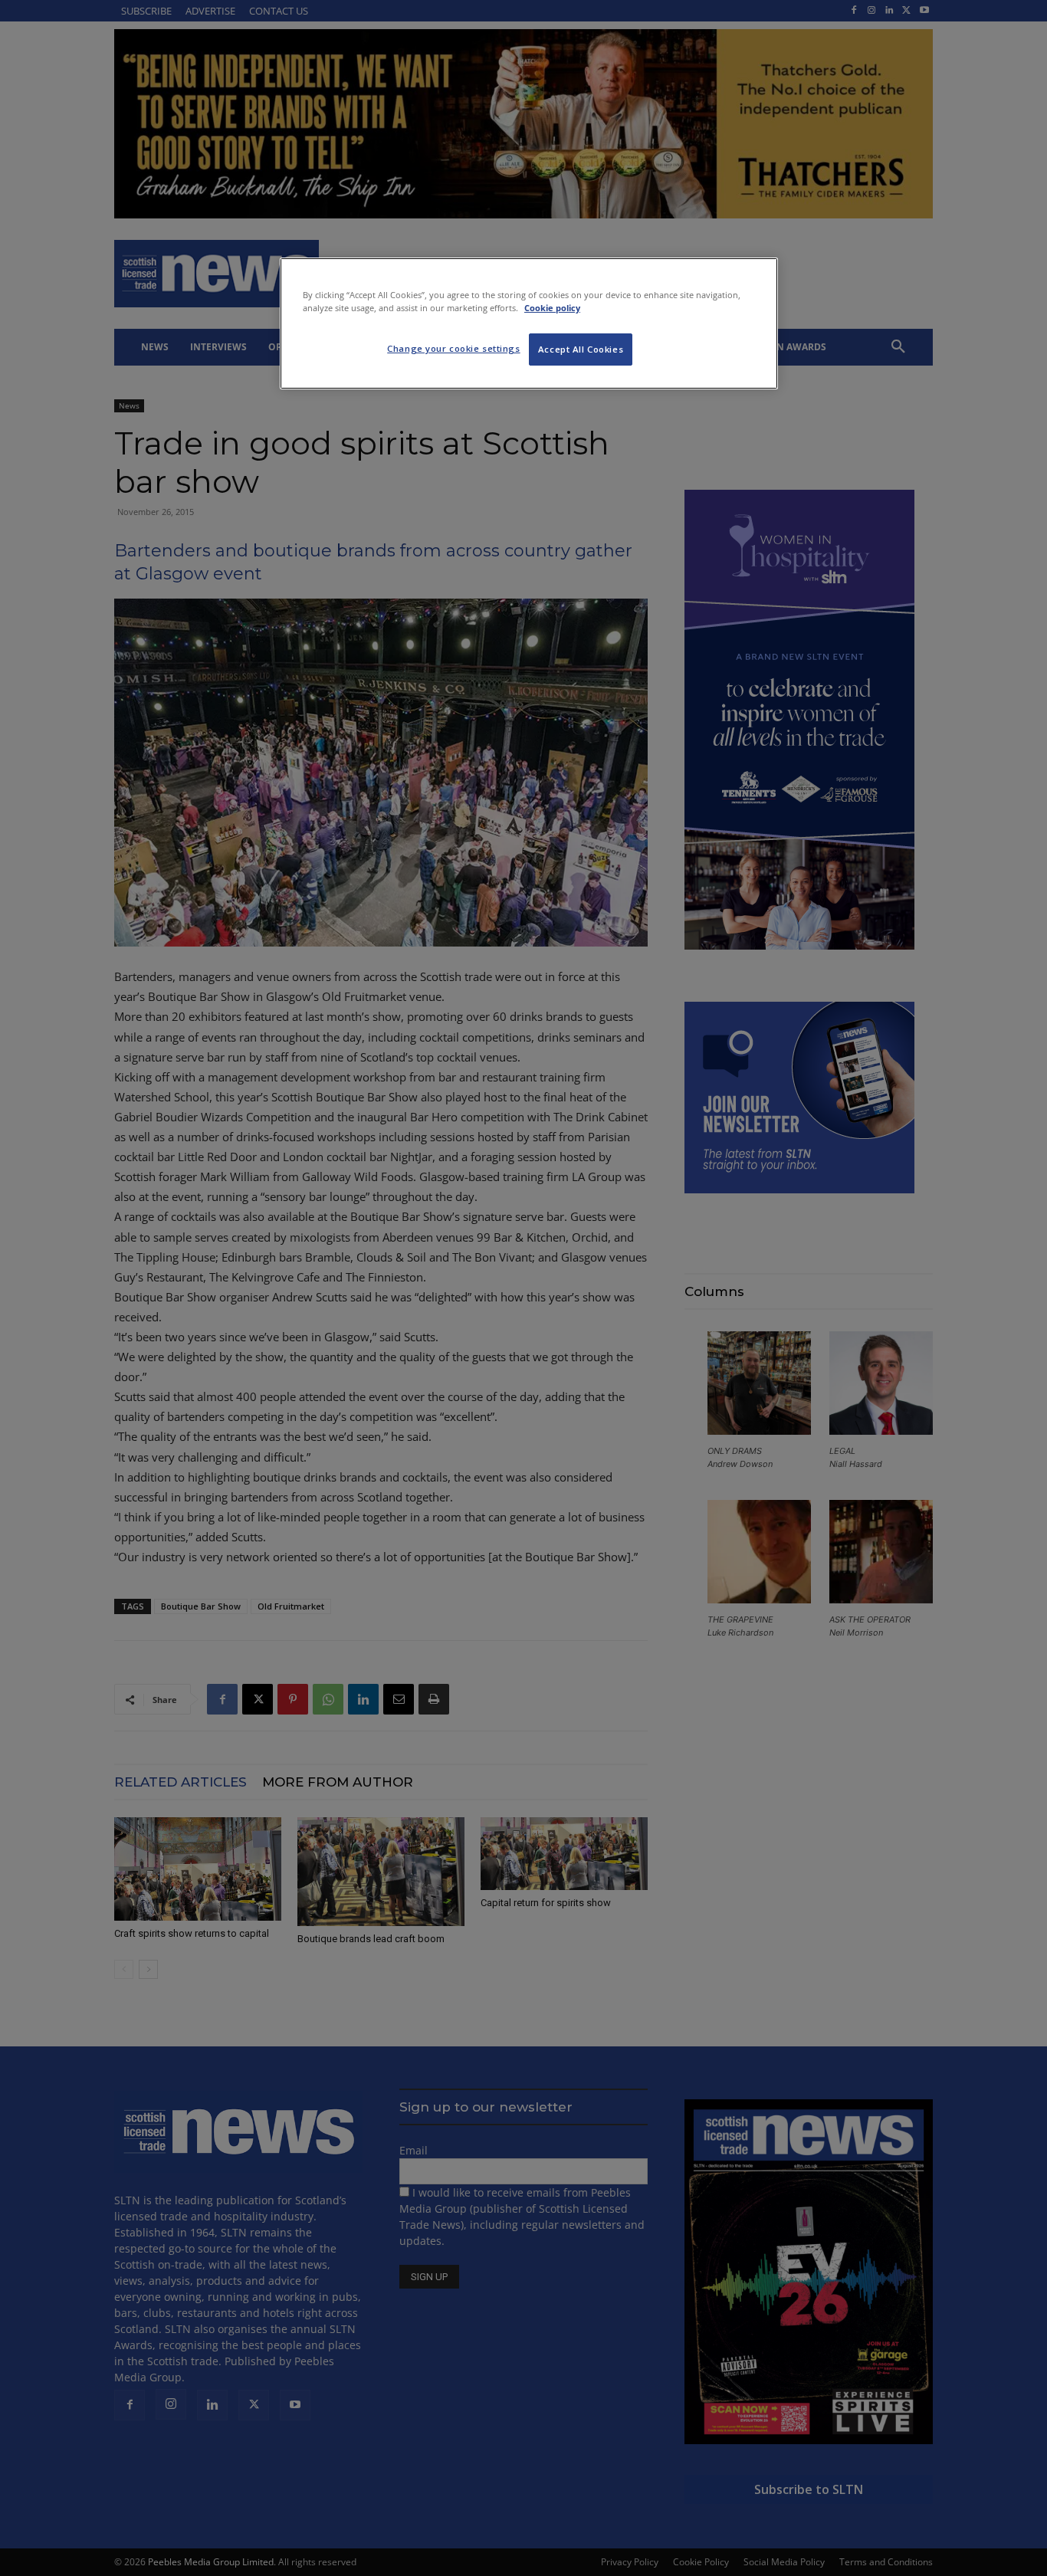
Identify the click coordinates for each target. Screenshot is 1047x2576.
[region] (529, 323)
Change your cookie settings (453, 348)
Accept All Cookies (581, 349)
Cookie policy (552, 308)
